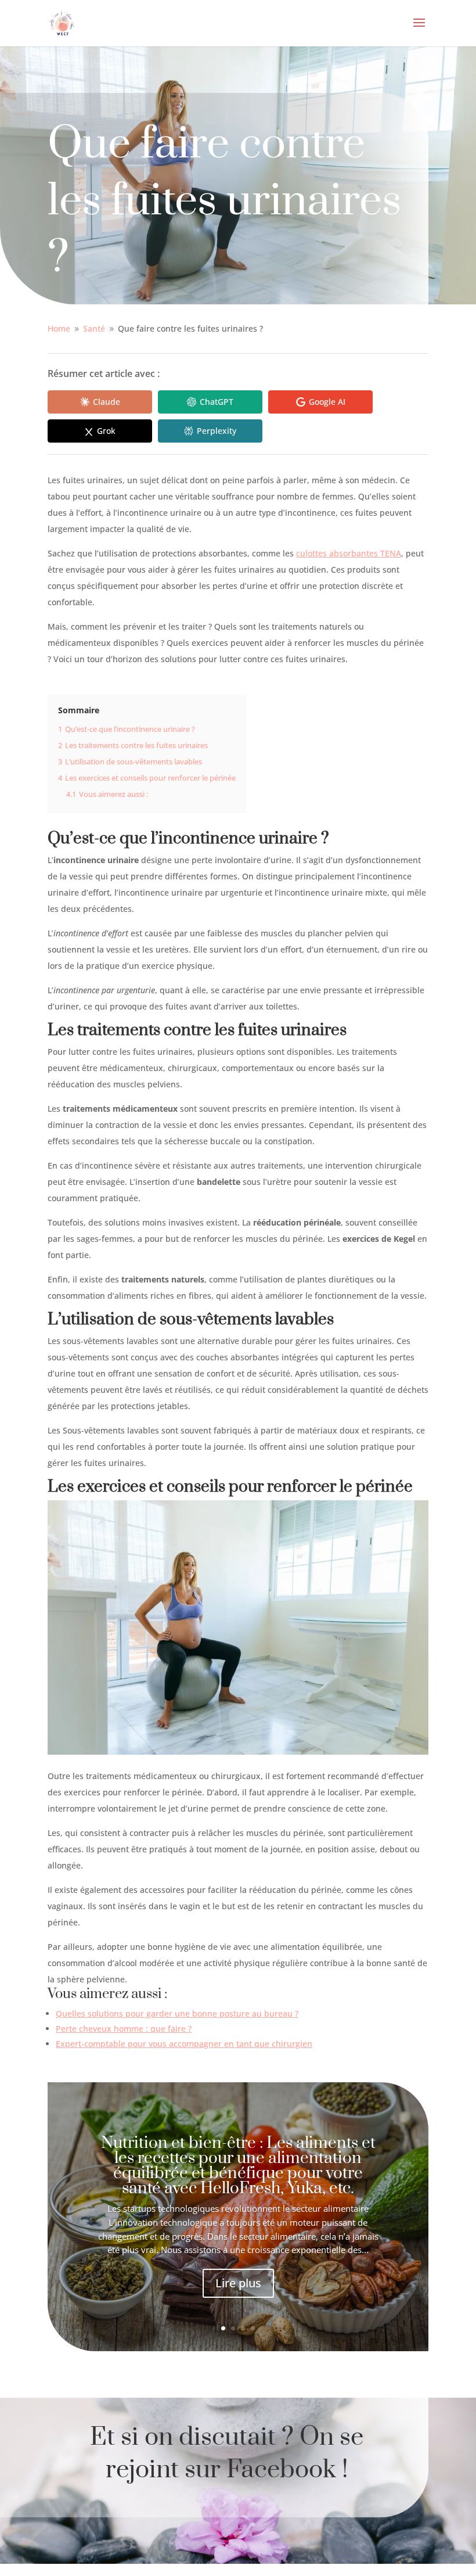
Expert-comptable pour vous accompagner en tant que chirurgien (184, 2044)
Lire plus (238, 2283)
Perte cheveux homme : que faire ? (124, 2029)
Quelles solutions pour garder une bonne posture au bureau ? (177, 2013)
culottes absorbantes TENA (349, 553)
